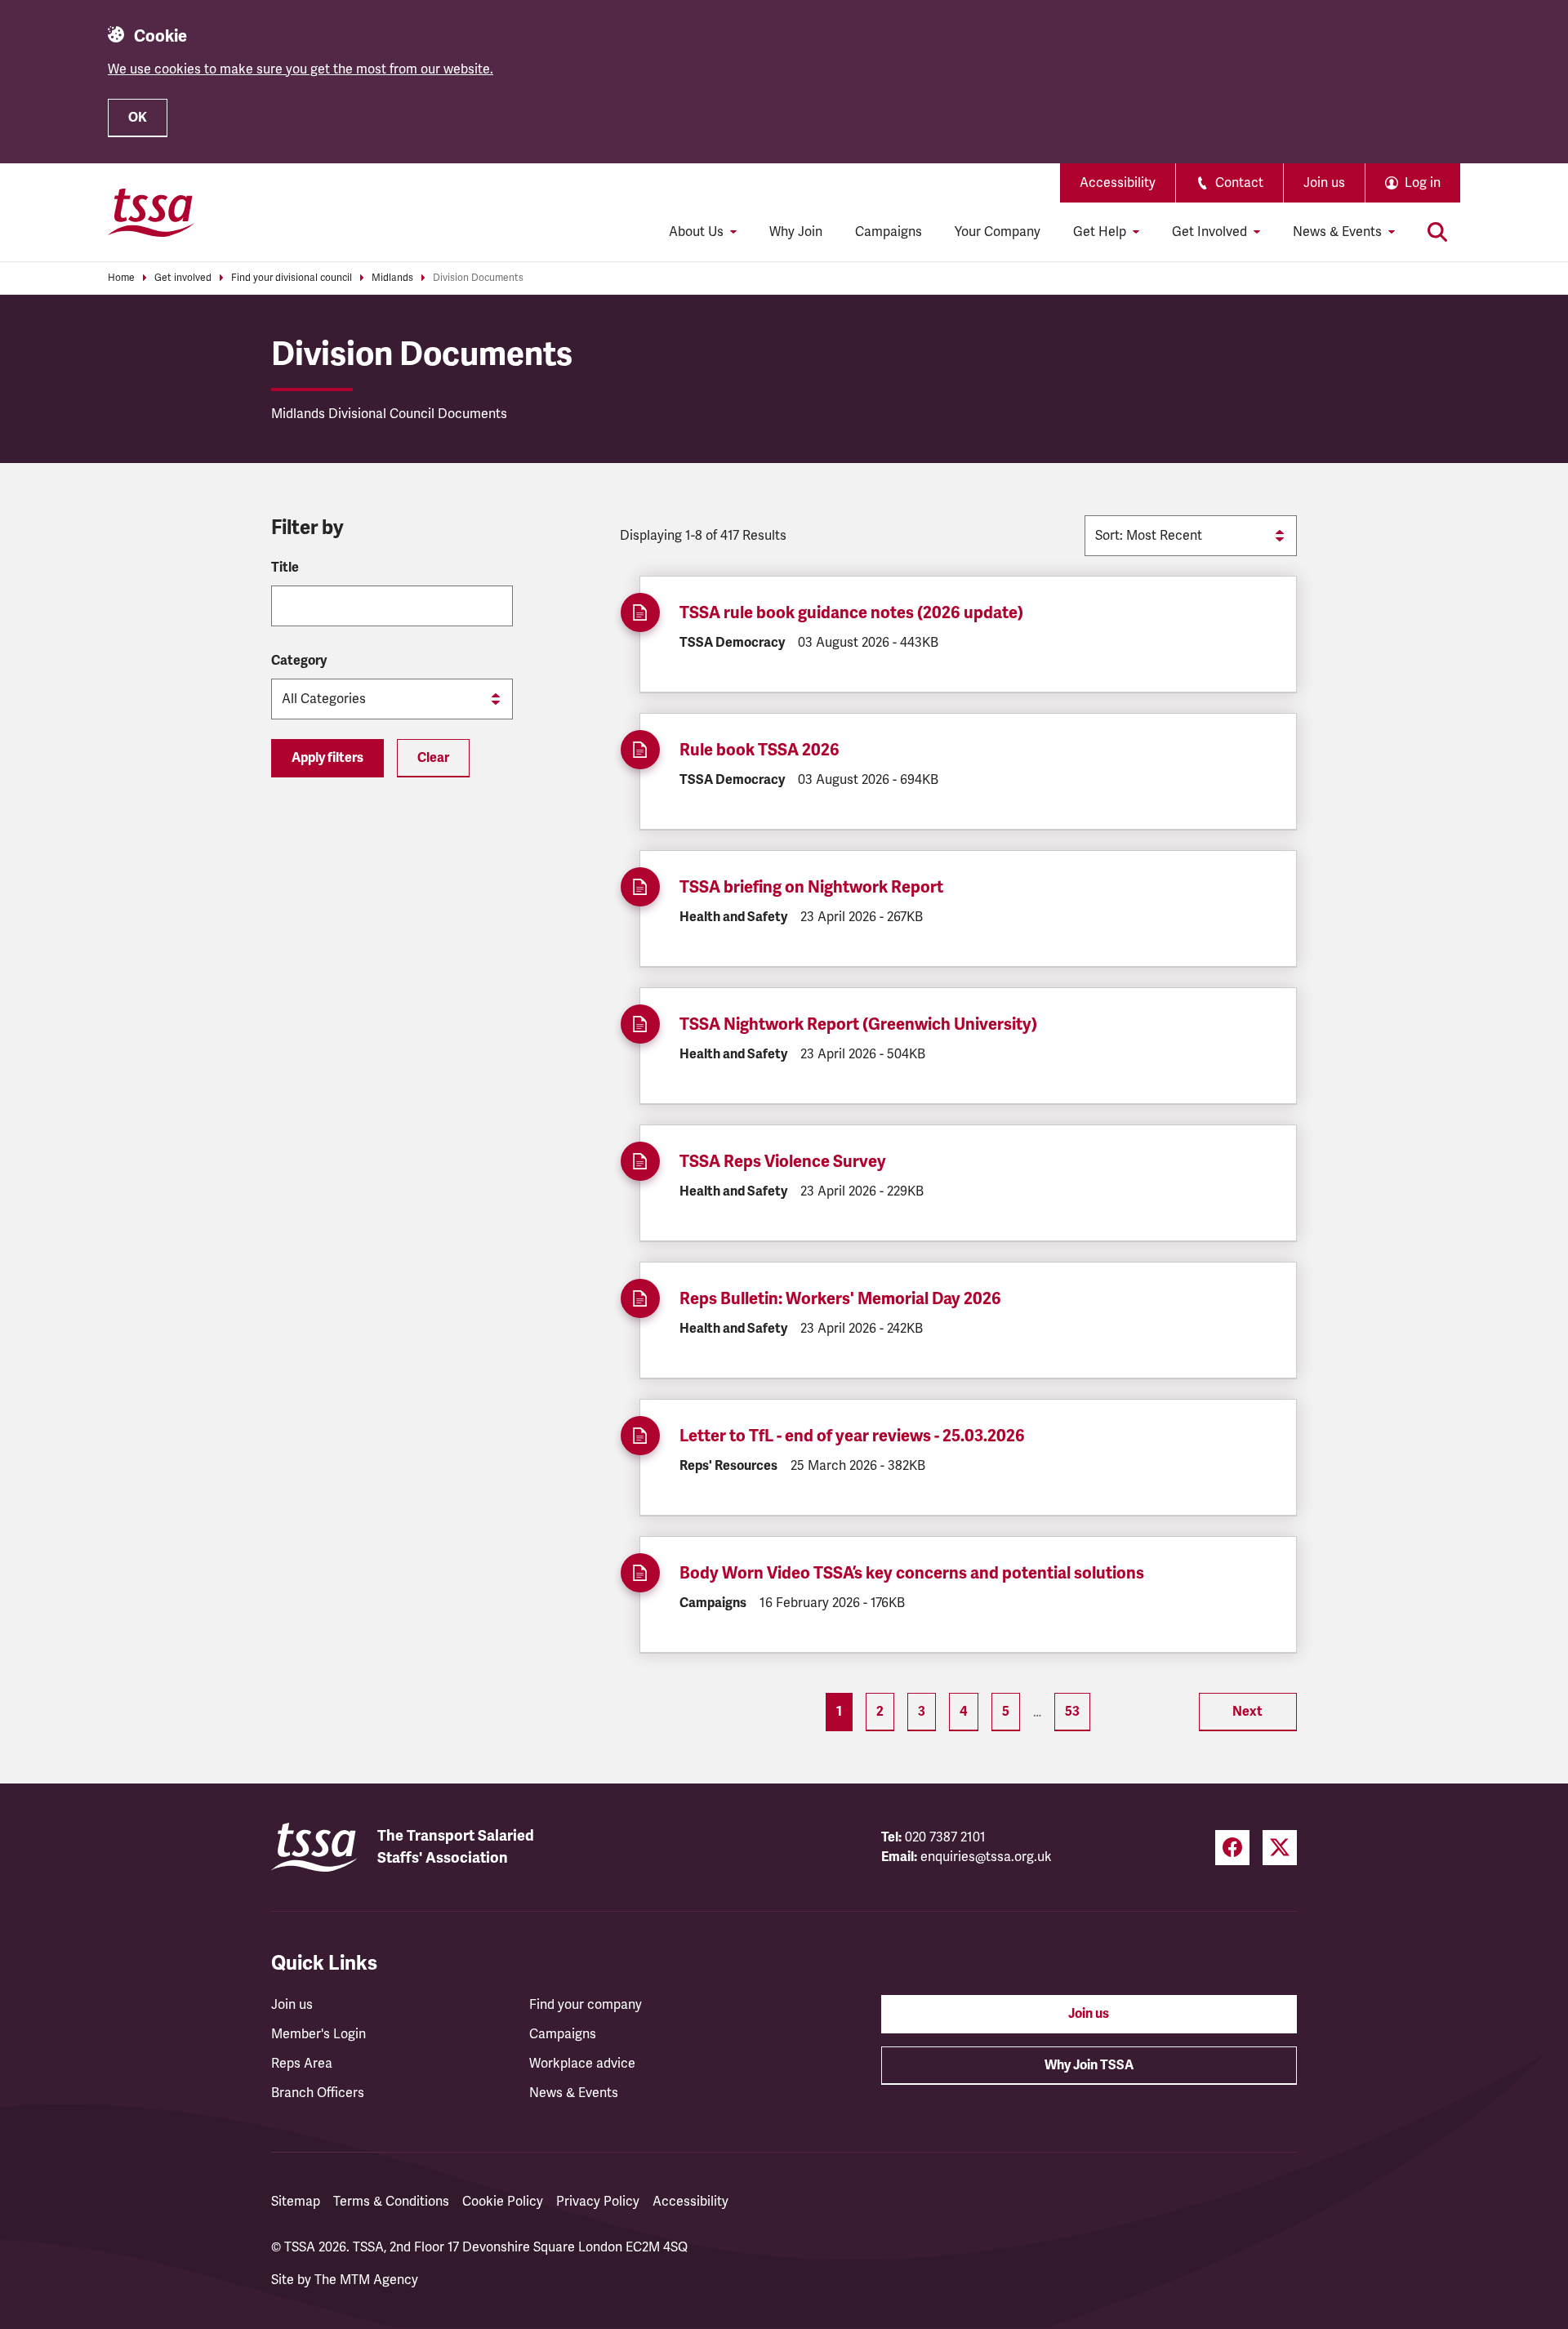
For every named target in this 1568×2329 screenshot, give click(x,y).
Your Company (998, 232)
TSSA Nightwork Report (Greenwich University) (858, 1024)
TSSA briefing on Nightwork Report (811, 887)
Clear (433, 758)
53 (1072, 1712)
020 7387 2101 (945, 1837)
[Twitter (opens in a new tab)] (1280, 1848)
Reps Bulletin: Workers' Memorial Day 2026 (840, 1299)
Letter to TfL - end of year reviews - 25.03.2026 (852, 1436)
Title (285, 568)
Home (121, 278)
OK (138, 118)
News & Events (574, 2093)
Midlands (392, 278)
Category (299, 661)
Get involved (183, 278)
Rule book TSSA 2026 (759, 750)
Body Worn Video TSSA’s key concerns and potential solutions (912, 1573)
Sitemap (296, 2202)
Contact (1239, 183)
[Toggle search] (1437, 232)
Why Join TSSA (1089, 2065)
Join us (1324, 183)
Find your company (586, 2005)
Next (1247, 1712)
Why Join (796, 232)
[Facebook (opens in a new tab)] (1232, 1848)
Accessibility (1118, 183)
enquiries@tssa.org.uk (986, 1857)
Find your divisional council (292, 278)
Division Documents (478, 278)
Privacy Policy (598, 2202)
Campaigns (889, 232)
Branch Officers (318, 2093)
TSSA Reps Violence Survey (784, 1162)
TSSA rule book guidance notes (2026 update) (851, 613)
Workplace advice (582, 2064)
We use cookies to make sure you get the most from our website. (301, 69)
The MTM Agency (366, 2280)
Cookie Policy (503, 2202)
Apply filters (327, 758)
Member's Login (318, 2034)
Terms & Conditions (391, 2202)
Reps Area (302, 2064)
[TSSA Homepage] (151, 212)
